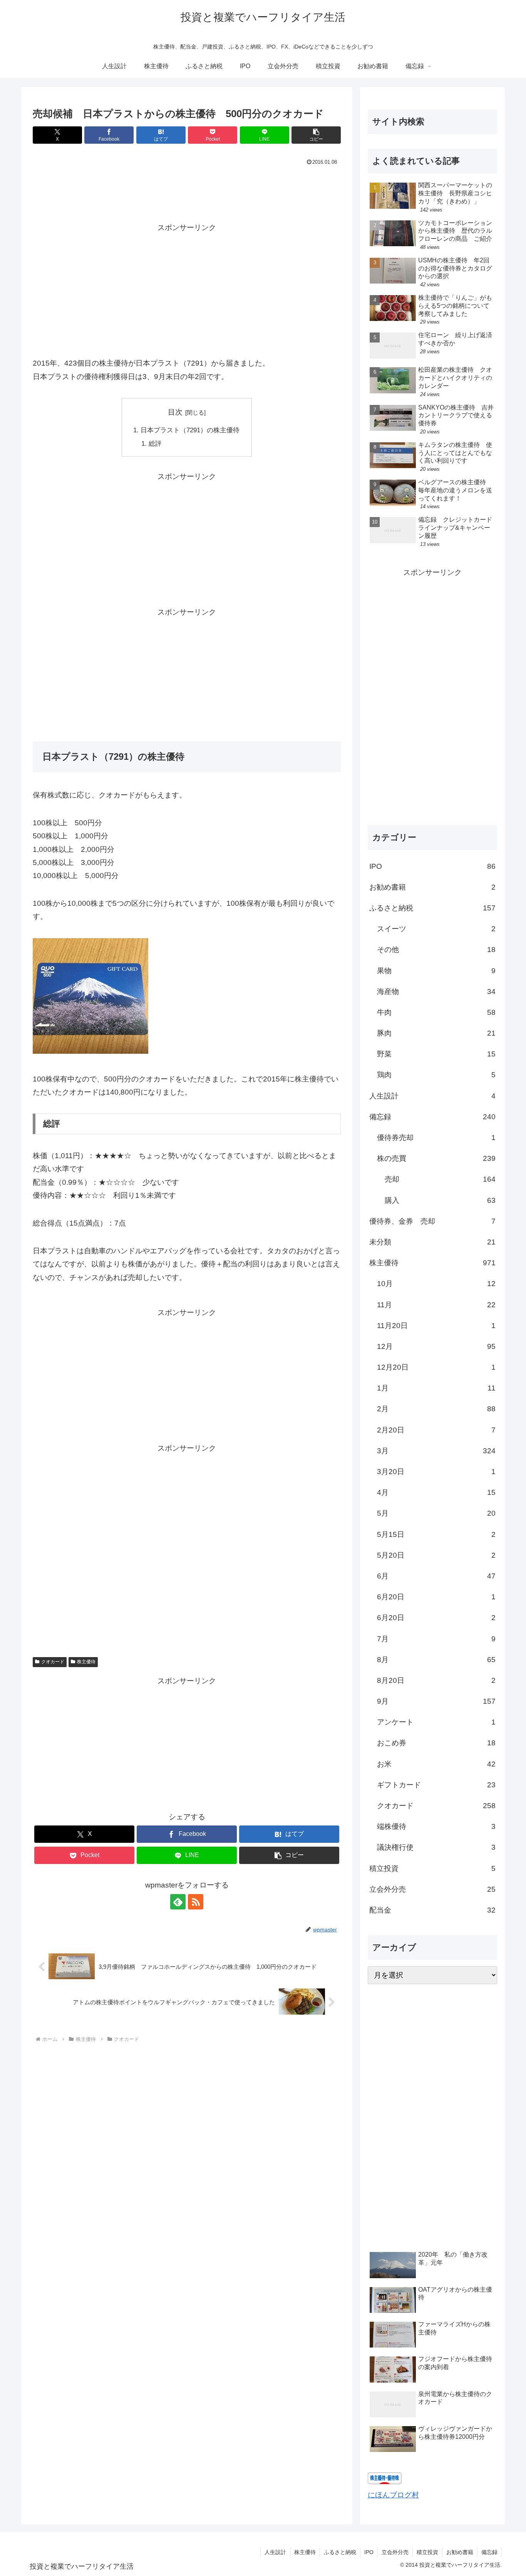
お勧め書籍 (460, 2552)
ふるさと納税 (340, 2552)
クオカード (53, 1662)
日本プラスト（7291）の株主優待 (190, 430)
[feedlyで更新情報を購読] (178, 1902)
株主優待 (86, 1662)
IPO (369, 2552)
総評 (155, 444)
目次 (175, 412)
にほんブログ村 (393, 2495)
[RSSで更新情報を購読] (196, 1902)
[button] (316, 135)
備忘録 (489, 2552)
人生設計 (275, 2552)
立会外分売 (395, 2552)
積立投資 (427, 2552)
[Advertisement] (187, 189)
